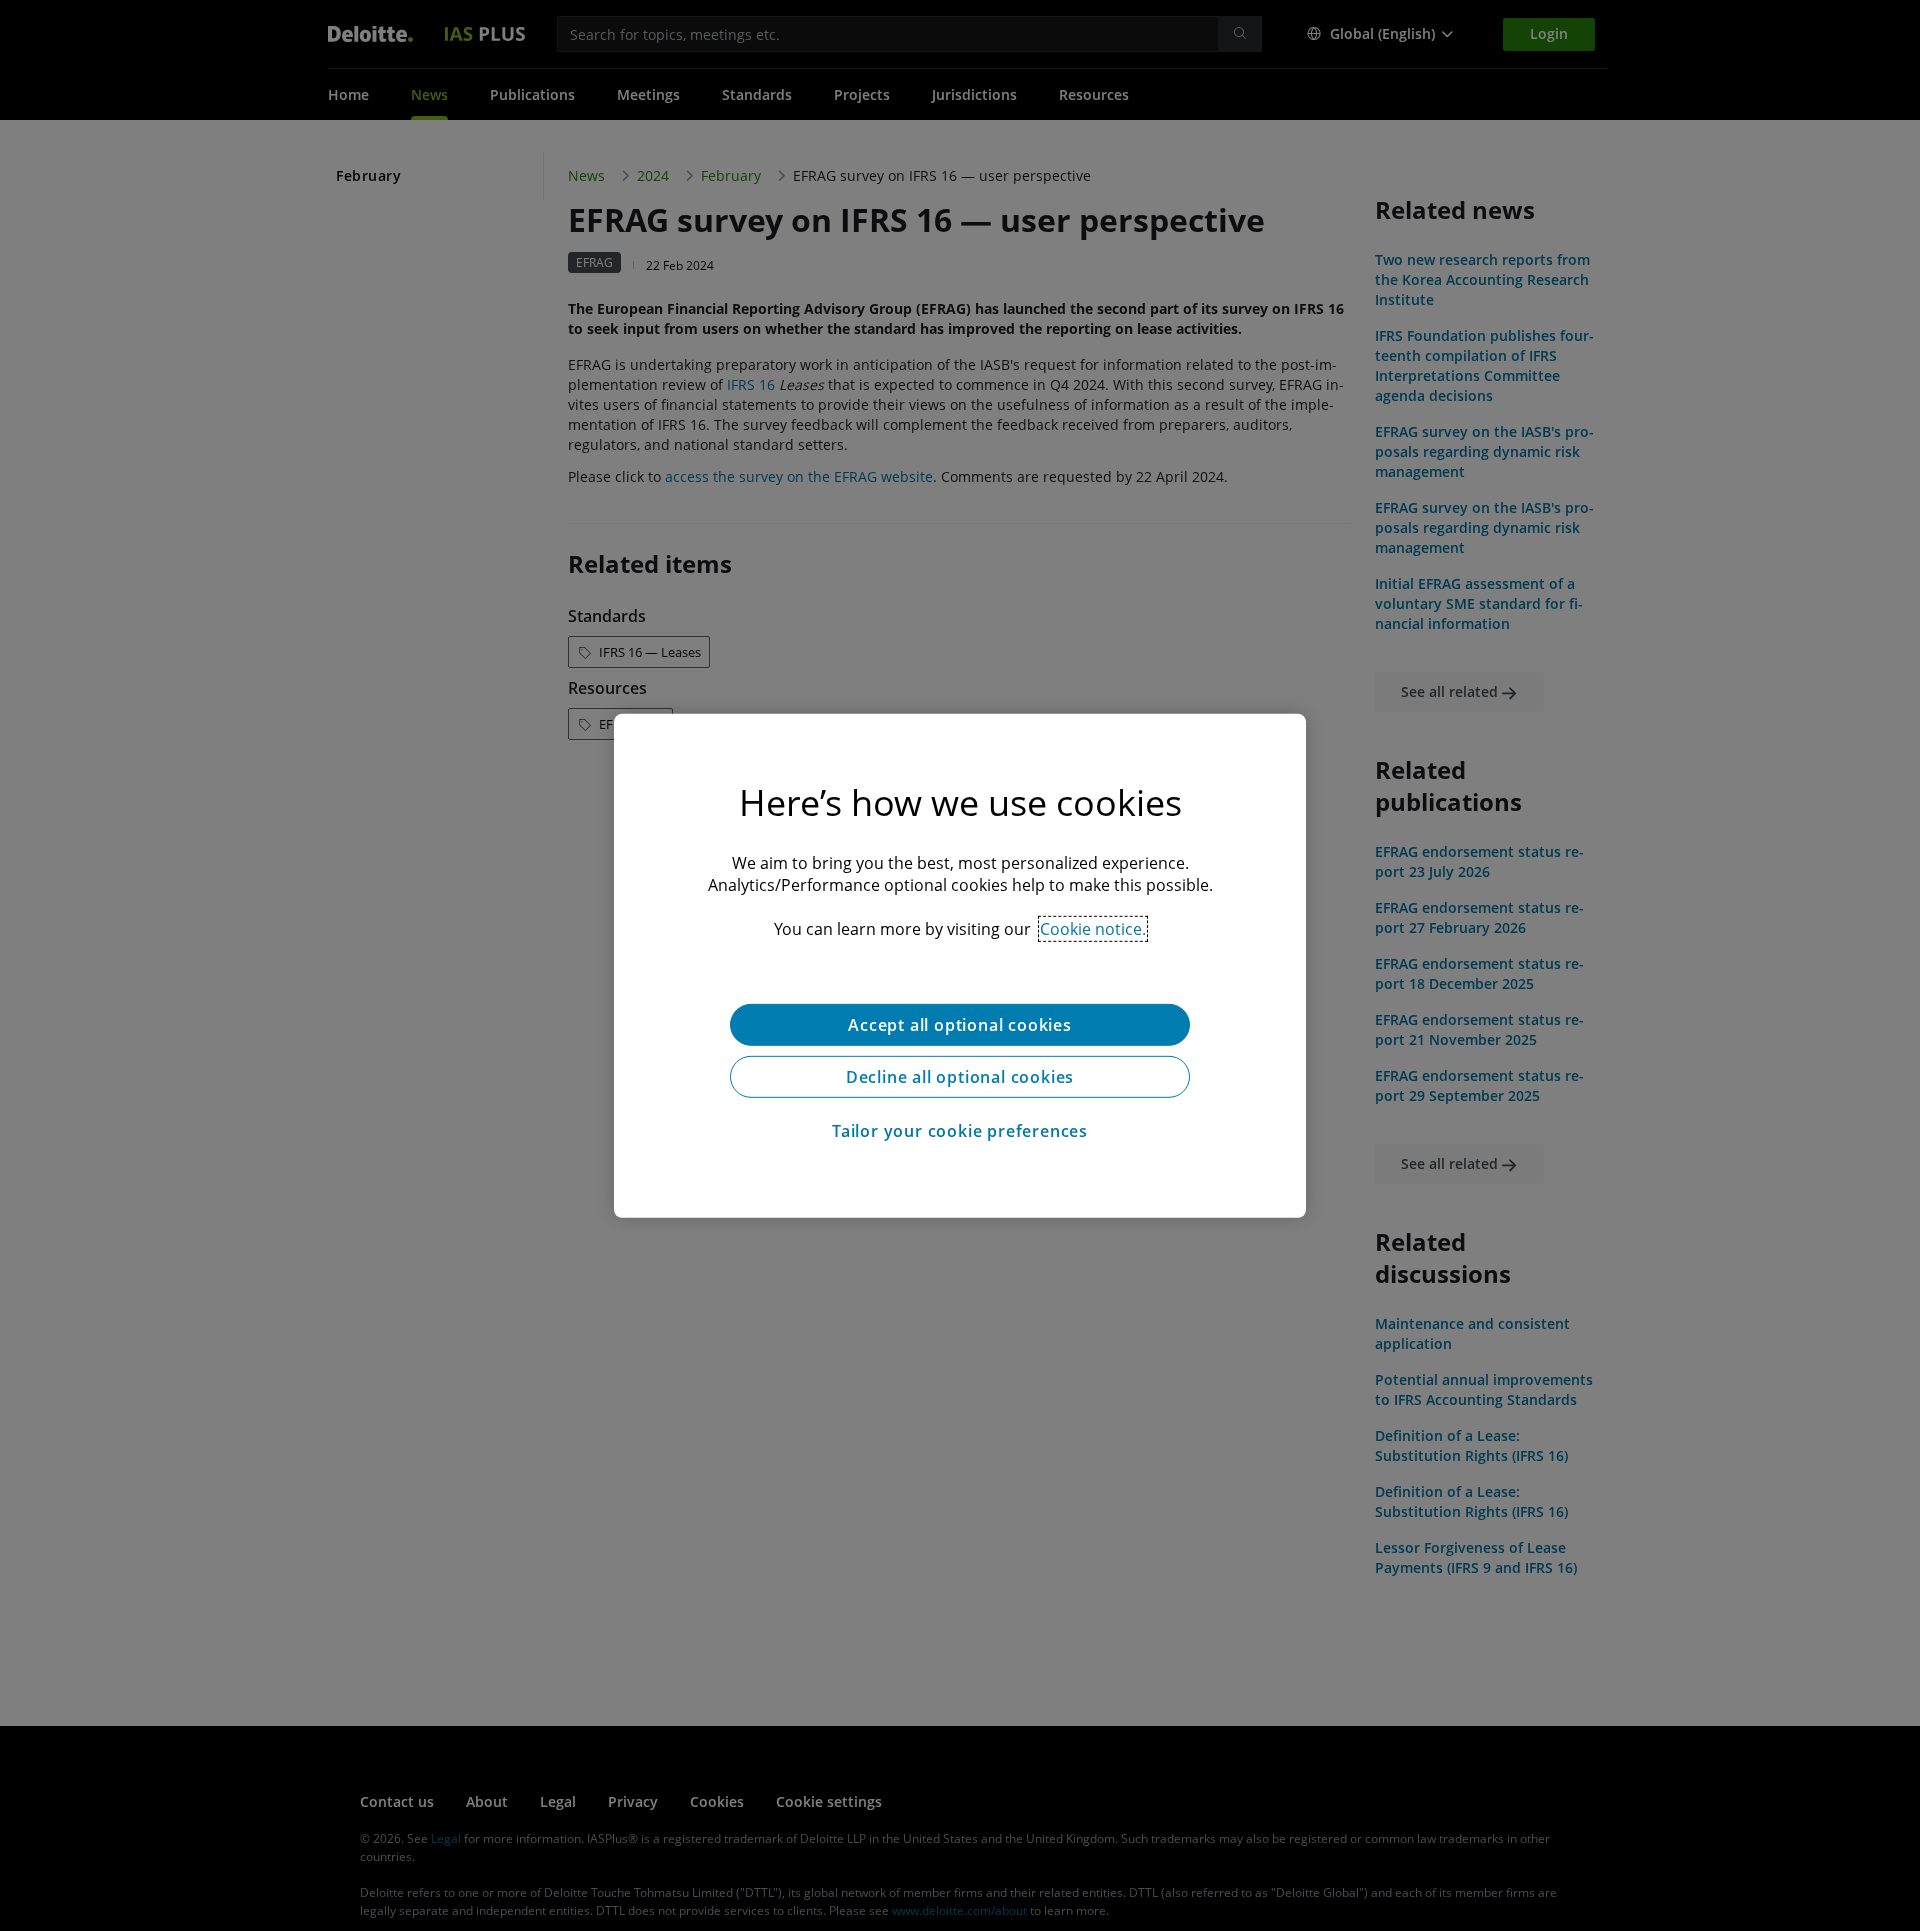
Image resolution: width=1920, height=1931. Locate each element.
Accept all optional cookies (960, 1024)
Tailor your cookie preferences (960, 1130)
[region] (960, 965)
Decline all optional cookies (960, 1076)
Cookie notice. (1093, 928)
